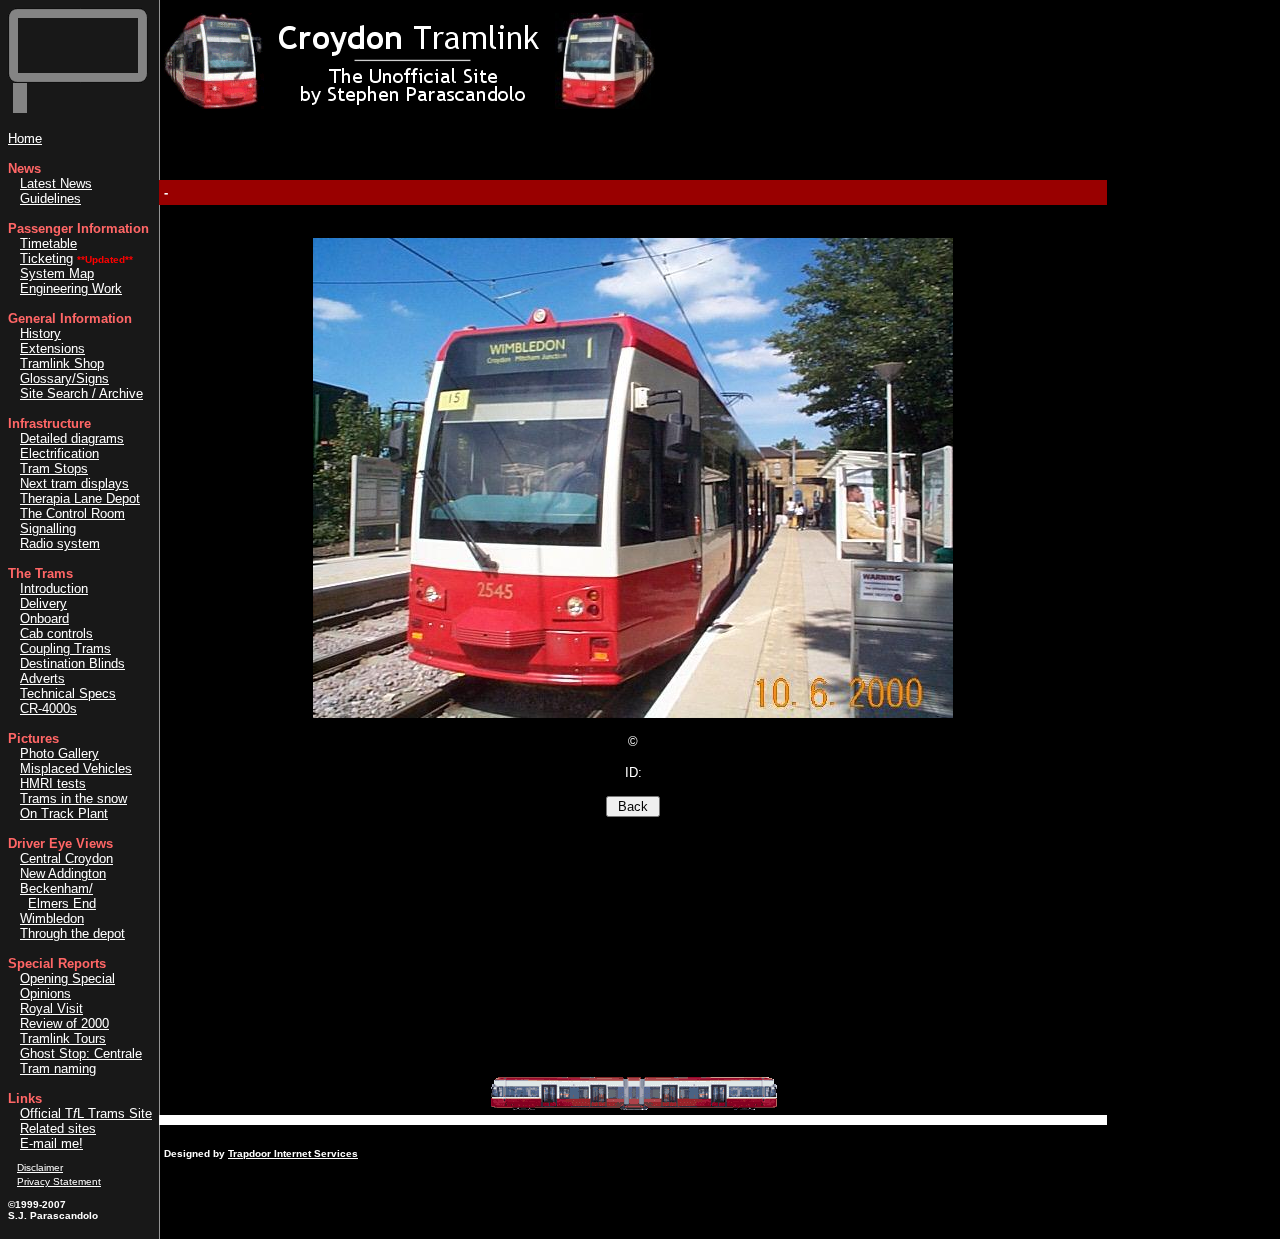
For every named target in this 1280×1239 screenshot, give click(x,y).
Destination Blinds (72, 663)
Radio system (60, 543)
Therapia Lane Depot (80, 498)
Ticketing (46, 258)
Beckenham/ (56, 888)
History (40, 333)
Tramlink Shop (62, 363)
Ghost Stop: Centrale (81, 1053)
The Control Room (72, 513)
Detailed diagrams (72, 438)
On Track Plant (64, 813)
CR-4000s (48, 708)
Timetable (48, 243)
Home (25, 138)
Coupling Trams (65, 648)
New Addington (63, 873)
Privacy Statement (59, 1181)
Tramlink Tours (63, 1038)
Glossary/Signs (64, 378)
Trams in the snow (73, 798)
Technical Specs (68, 693)
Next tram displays (74, 483)
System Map (57, 273)
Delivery (43, 603)
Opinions (45, 993)
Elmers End (62, 903)
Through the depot (72, 933)
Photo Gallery (59, 753)
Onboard (44, 618)
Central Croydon (66, 858)
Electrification (59, 453)
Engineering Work (71, 288)
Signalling (48, 528)
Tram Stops (54, 468)
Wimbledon (52, 918)
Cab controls (56, 633)
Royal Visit (51, 1008)
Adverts (42, 678)
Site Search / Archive (81, 393)
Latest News (56, 183)
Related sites (58, 1128)
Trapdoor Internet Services (293, 1153)
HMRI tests (53, 783)
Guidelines (50, 198)
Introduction (54, 588)
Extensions (52, 348)
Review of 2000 (64, 1023)
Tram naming (58, 1068)
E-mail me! (51, 1143)
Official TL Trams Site (86, 1113)
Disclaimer (40, 1167)
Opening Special (67, 978)
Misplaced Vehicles (76, 768)
